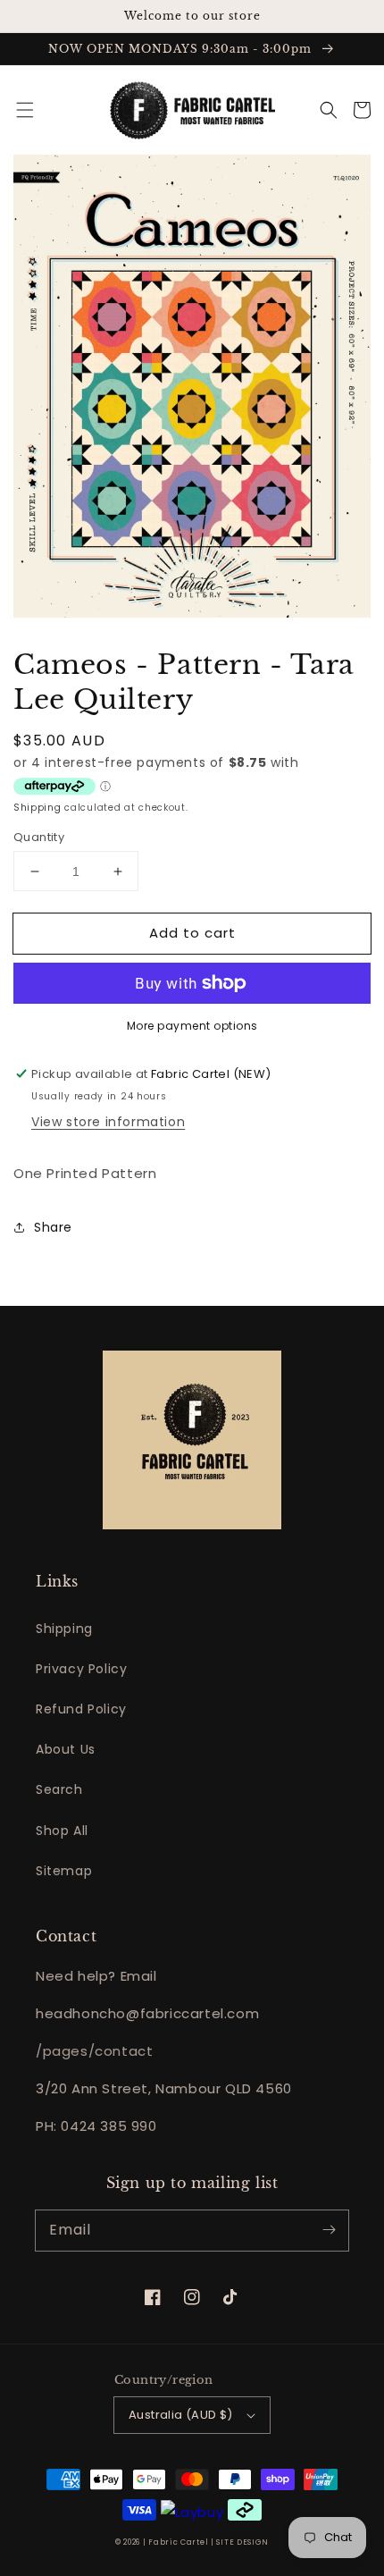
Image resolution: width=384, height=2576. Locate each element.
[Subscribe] (329, 2230)
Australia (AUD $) (181, 2415)
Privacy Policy (81, 1669)
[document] (192, 390)
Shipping (38, 808)
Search (59, 1789)
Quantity (39, 837)
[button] (25, 110)
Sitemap (64, 1871)
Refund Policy (81, 1709)
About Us (66, 1749)
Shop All (62, 1831)
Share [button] (53, 1227)
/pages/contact (94, 2051)
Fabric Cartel (178, 2542)
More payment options (192, 1026)
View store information (108, 1122)
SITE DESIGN (242, 2542)
